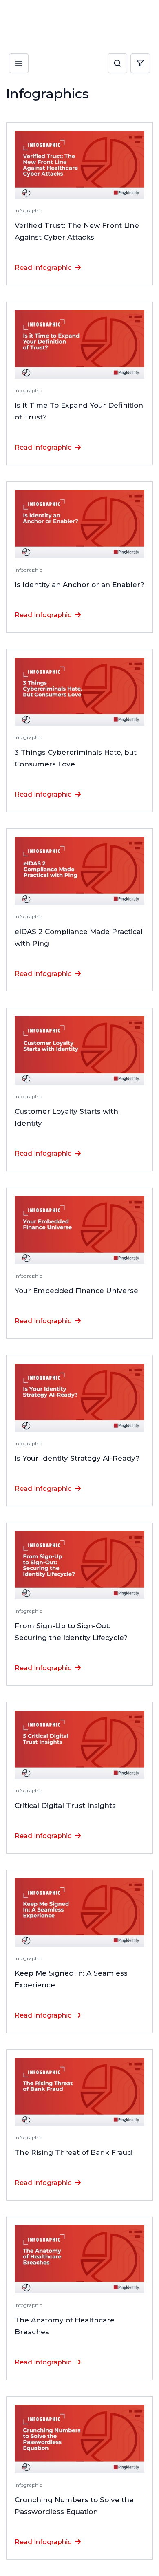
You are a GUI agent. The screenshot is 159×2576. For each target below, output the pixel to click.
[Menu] (19, 56)
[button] (117, 64)
